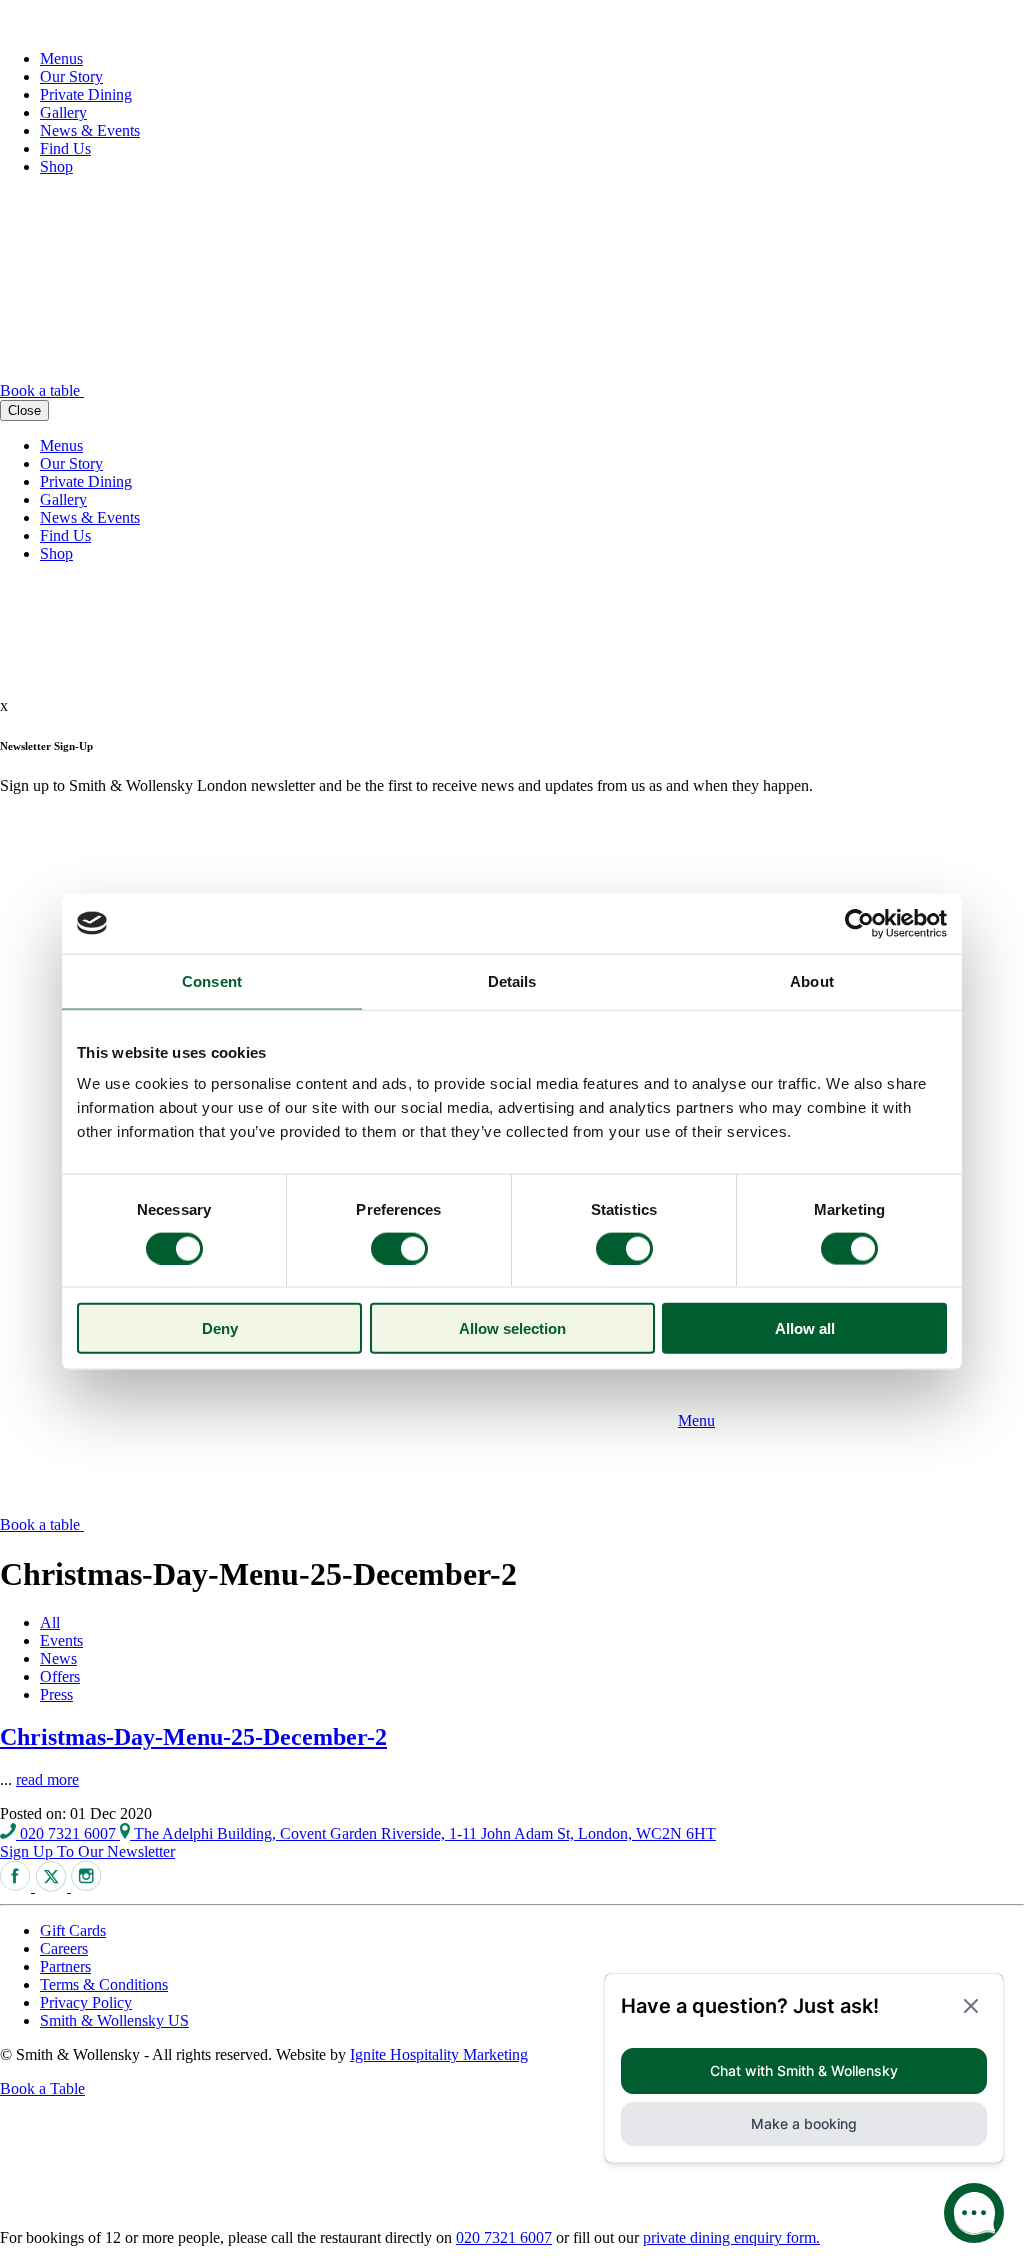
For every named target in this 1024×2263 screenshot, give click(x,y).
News (58, 1658)
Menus (61, 58)
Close (24, 410)
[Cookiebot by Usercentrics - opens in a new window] (859, 923)
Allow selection (512, 1328)
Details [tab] (512, 980)
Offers (60, 1676)
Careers (64, 1948)
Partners (65, 1966)
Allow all (805, 1328)
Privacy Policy (86, 2002)
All (50, 1622)
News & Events (90, 130)
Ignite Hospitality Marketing (439, 2054)
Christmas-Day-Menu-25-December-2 (193, 1737)
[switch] (399, 1248)
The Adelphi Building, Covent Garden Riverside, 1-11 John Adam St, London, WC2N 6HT (423, 1833)
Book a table (42, 390)
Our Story (71, 76)
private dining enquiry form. (731, 2237)
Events (61, 1640)
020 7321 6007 (68, 1833)
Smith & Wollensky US (114, 2020)
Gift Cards (73, 1930)
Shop (56, 166)
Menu (696, 1420)
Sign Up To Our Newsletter (87, 1851)
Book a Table (42, 2088)
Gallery (63, 112)
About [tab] (812, 980)
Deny (220, 1328)
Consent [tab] (212, 980)
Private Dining (86, 94)
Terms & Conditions (104, 1984)
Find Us (65, 148)
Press (56, 1694)
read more (47, 1779)
